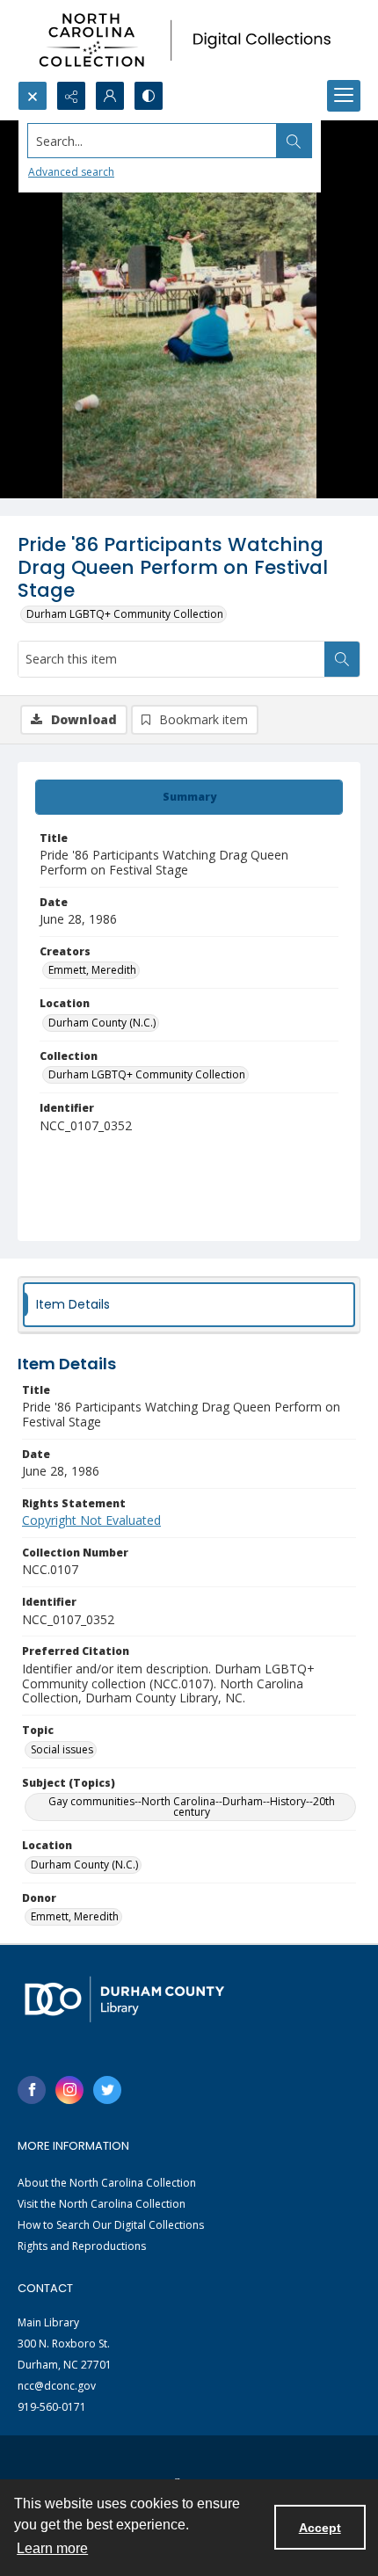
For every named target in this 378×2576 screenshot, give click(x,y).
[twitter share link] (107, 2090)
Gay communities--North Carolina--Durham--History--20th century (192, 1807)
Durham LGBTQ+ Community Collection (125, 614)
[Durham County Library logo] (124, 1999)
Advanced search (71, 172)
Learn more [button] (52, 2548)
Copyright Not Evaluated (91, 1520)
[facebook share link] (32, 2090)
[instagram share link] (69, 2090)
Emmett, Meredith (92, 970)
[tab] (189, 797)
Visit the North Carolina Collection (102, 2204)
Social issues (62, 1749)
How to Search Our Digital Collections (111, 2225)
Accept (320, 2528)
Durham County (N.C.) (102, 1023)
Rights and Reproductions (82, 2246)
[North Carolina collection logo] (189, 40)
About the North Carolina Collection (107, 2183)
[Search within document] (342, 659)
